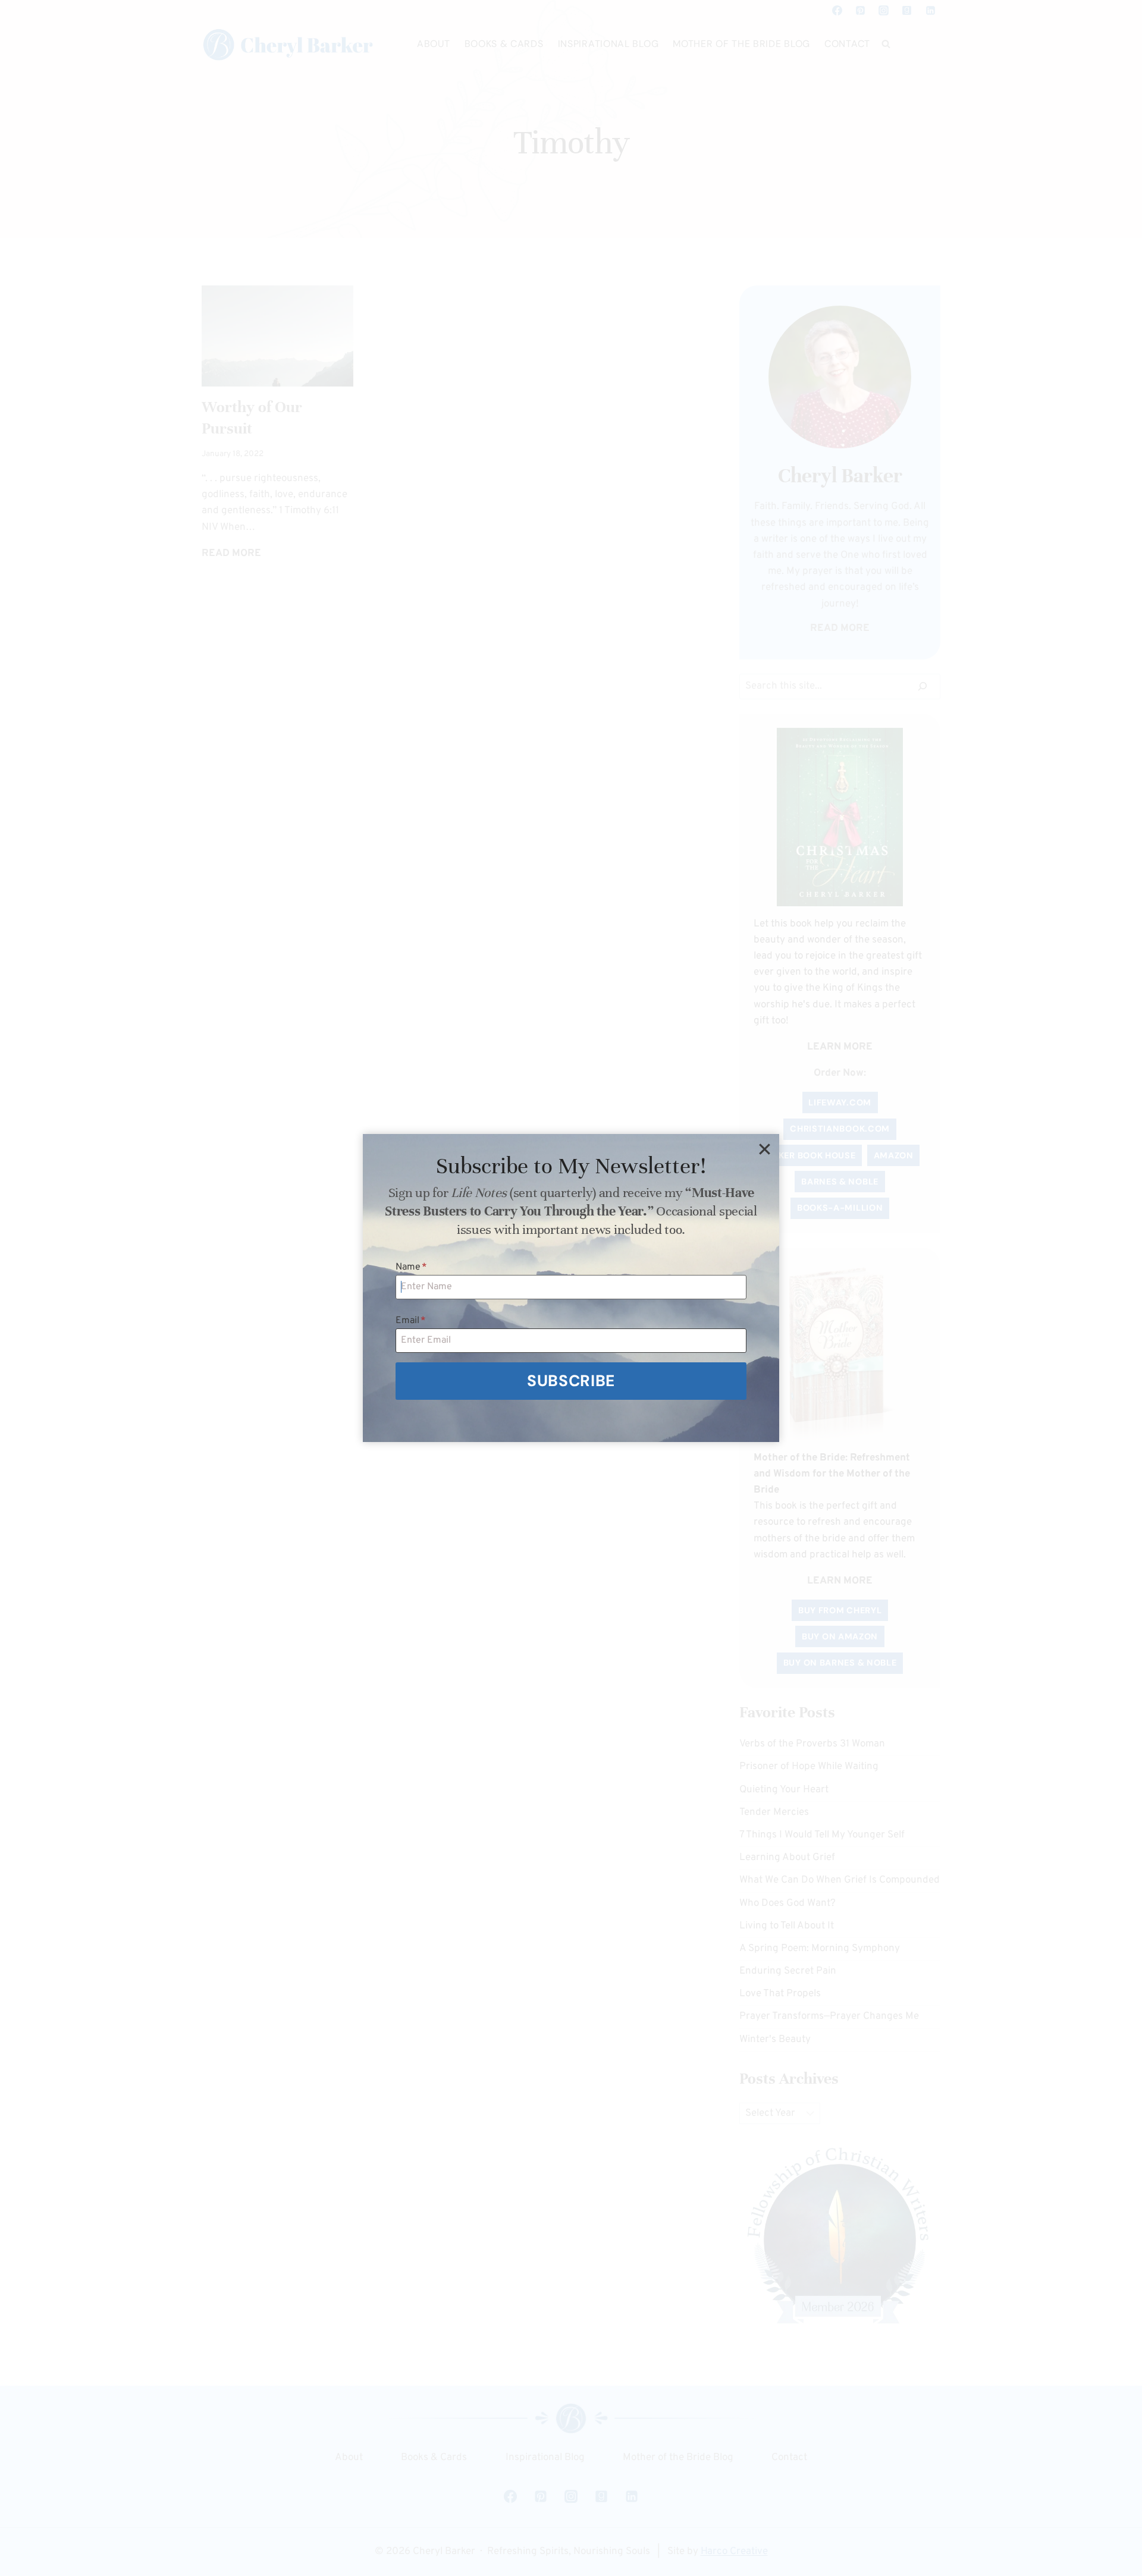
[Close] (764, 1149)
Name (411, 1267)
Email (411, 1321)
